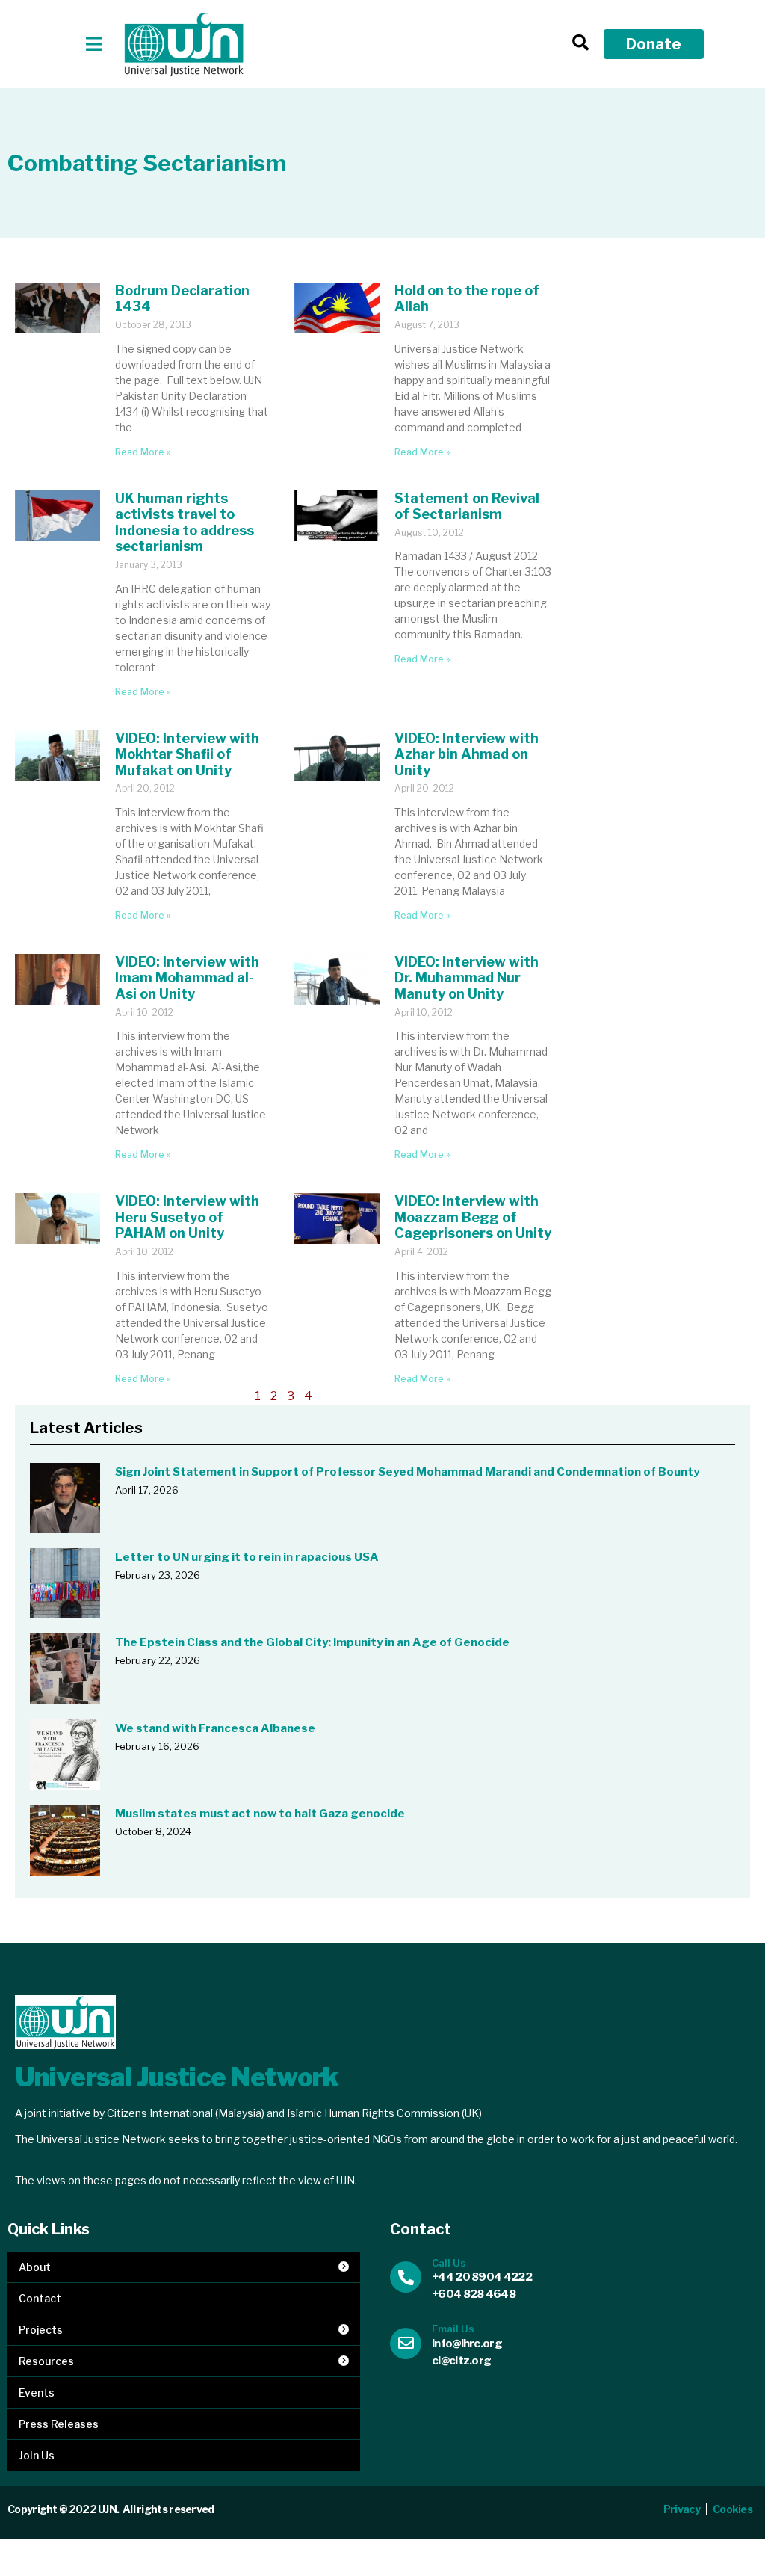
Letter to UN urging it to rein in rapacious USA (247, 1557)
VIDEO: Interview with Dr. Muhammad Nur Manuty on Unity (467, 978)
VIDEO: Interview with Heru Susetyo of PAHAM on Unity (187, 1217)
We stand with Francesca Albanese (215, 1728)
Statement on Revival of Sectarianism (467, 506)
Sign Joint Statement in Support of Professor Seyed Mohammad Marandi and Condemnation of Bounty (407, 1472)
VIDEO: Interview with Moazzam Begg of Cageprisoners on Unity (473, 1217)
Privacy (682, 2509)
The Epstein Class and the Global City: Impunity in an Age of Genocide (312, 1642)
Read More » (143, 452)
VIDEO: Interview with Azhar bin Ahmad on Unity (467, 754)
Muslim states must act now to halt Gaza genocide (260, 1814)
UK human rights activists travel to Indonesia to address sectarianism (185, 523)
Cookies (733, 2509)
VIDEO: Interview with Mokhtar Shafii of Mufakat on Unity (187, 754)
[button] (95, 44)
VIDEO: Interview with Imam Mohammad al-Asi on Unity (187, 978)
